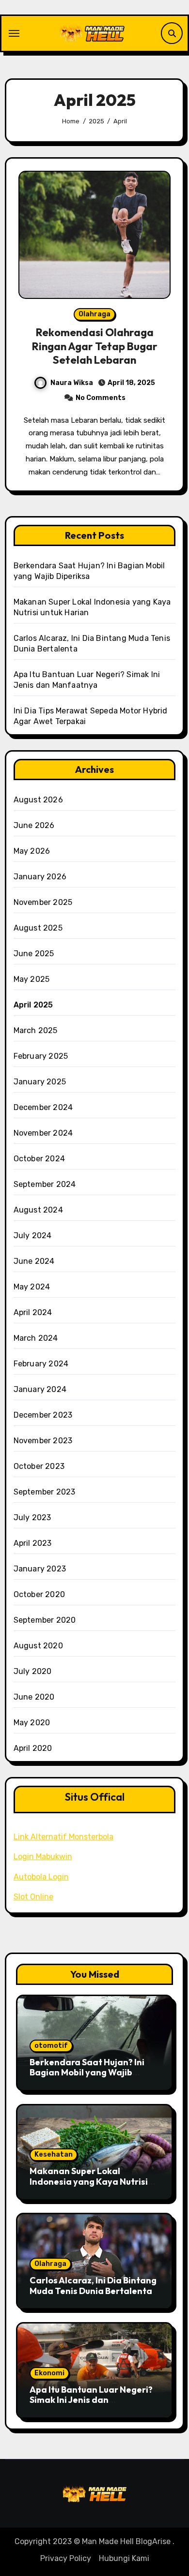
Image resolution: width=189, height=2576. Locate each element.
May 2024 (32, 1287)
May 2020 (32, 1723)
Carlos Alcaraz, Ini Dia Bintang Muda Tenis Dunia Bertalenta (93, 2286)
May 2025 (32, 979)
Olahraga (94, 314)
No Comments (101, 398)
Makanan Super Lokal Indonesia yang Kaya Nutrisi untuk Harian (89, 2181)
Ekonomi (49, 2373)
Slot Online (33, 1897)
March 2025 (36, 1030)
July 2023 (32, 1517)
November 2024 (43, 1133)
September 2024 (45, 1184)
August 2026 (38, 800)
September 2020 (45, 1620)
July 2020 (33, 1671)
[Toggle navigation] (14, 33)
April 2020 (33, 1748)
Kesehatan (54, 2154)
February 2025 (41, 1056)
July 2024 (33, 1236)
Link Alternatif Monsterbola (63, 1837)
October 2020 (39, 1594)
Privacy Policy (66, 2558)
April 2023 (33, 1543)
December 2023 (43, 1415)
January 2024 (40, 1389)
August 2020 (38, 1646)
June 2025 (34, 954)
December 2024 (43, 1107)
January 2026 (40, 877)
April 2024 (33, 1312)
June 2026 (34, 825)
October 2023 (39, 1466)
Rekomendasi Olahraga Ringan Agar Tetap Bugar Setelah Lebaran (95, 346)
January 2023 (40, 1569)
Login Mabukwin (43, 1857)
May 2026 (32, 851)
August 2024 (38, 1210)
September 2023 (45, 1492)
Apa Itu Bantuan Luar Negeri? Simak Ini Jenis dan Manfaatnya (91, 2400)
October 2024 (39, 1159)
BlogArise (153, 2541)
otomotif (51, 2046)
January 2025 (40, 1082)
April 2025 (33, 1005)
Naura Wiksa (72, 383)
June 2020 (34, 1697)
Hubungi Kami (124, 2558)
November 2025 (43, 902)
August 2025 (38, 928)
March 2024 (36, 1338)
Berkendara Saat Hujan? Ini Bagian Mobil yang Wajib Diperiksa (87, 2073)
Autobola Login (41, 1877)
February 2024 (41, 1364)
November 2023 (43, 1441)
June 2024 (34, 1261)
